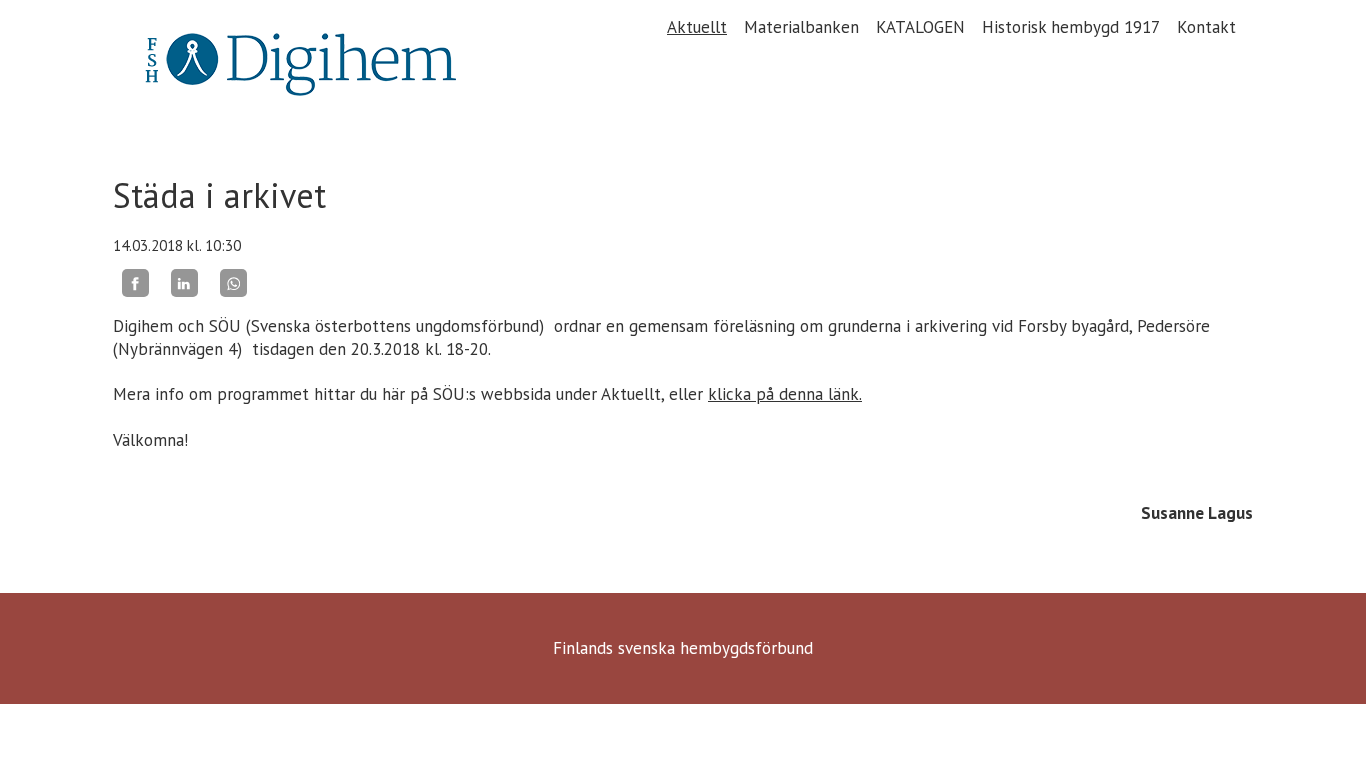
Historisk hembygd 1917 (1071, 27)
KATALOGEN (920, 27)
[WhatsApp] (233, 283)
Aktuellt (697, 27)
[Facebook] (135, 283)
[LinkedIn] (184, 283)
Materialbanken (801, 27)
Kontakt (1206, 27)
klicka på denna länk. (785, 394)
